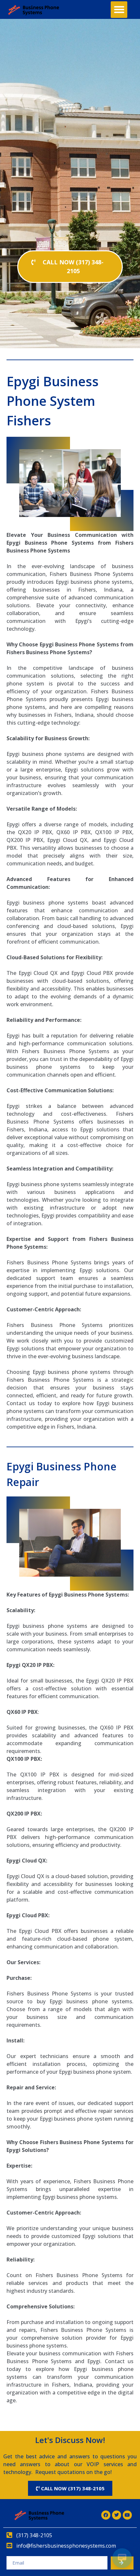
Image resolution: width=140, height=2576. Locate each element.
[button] (119, 10)
